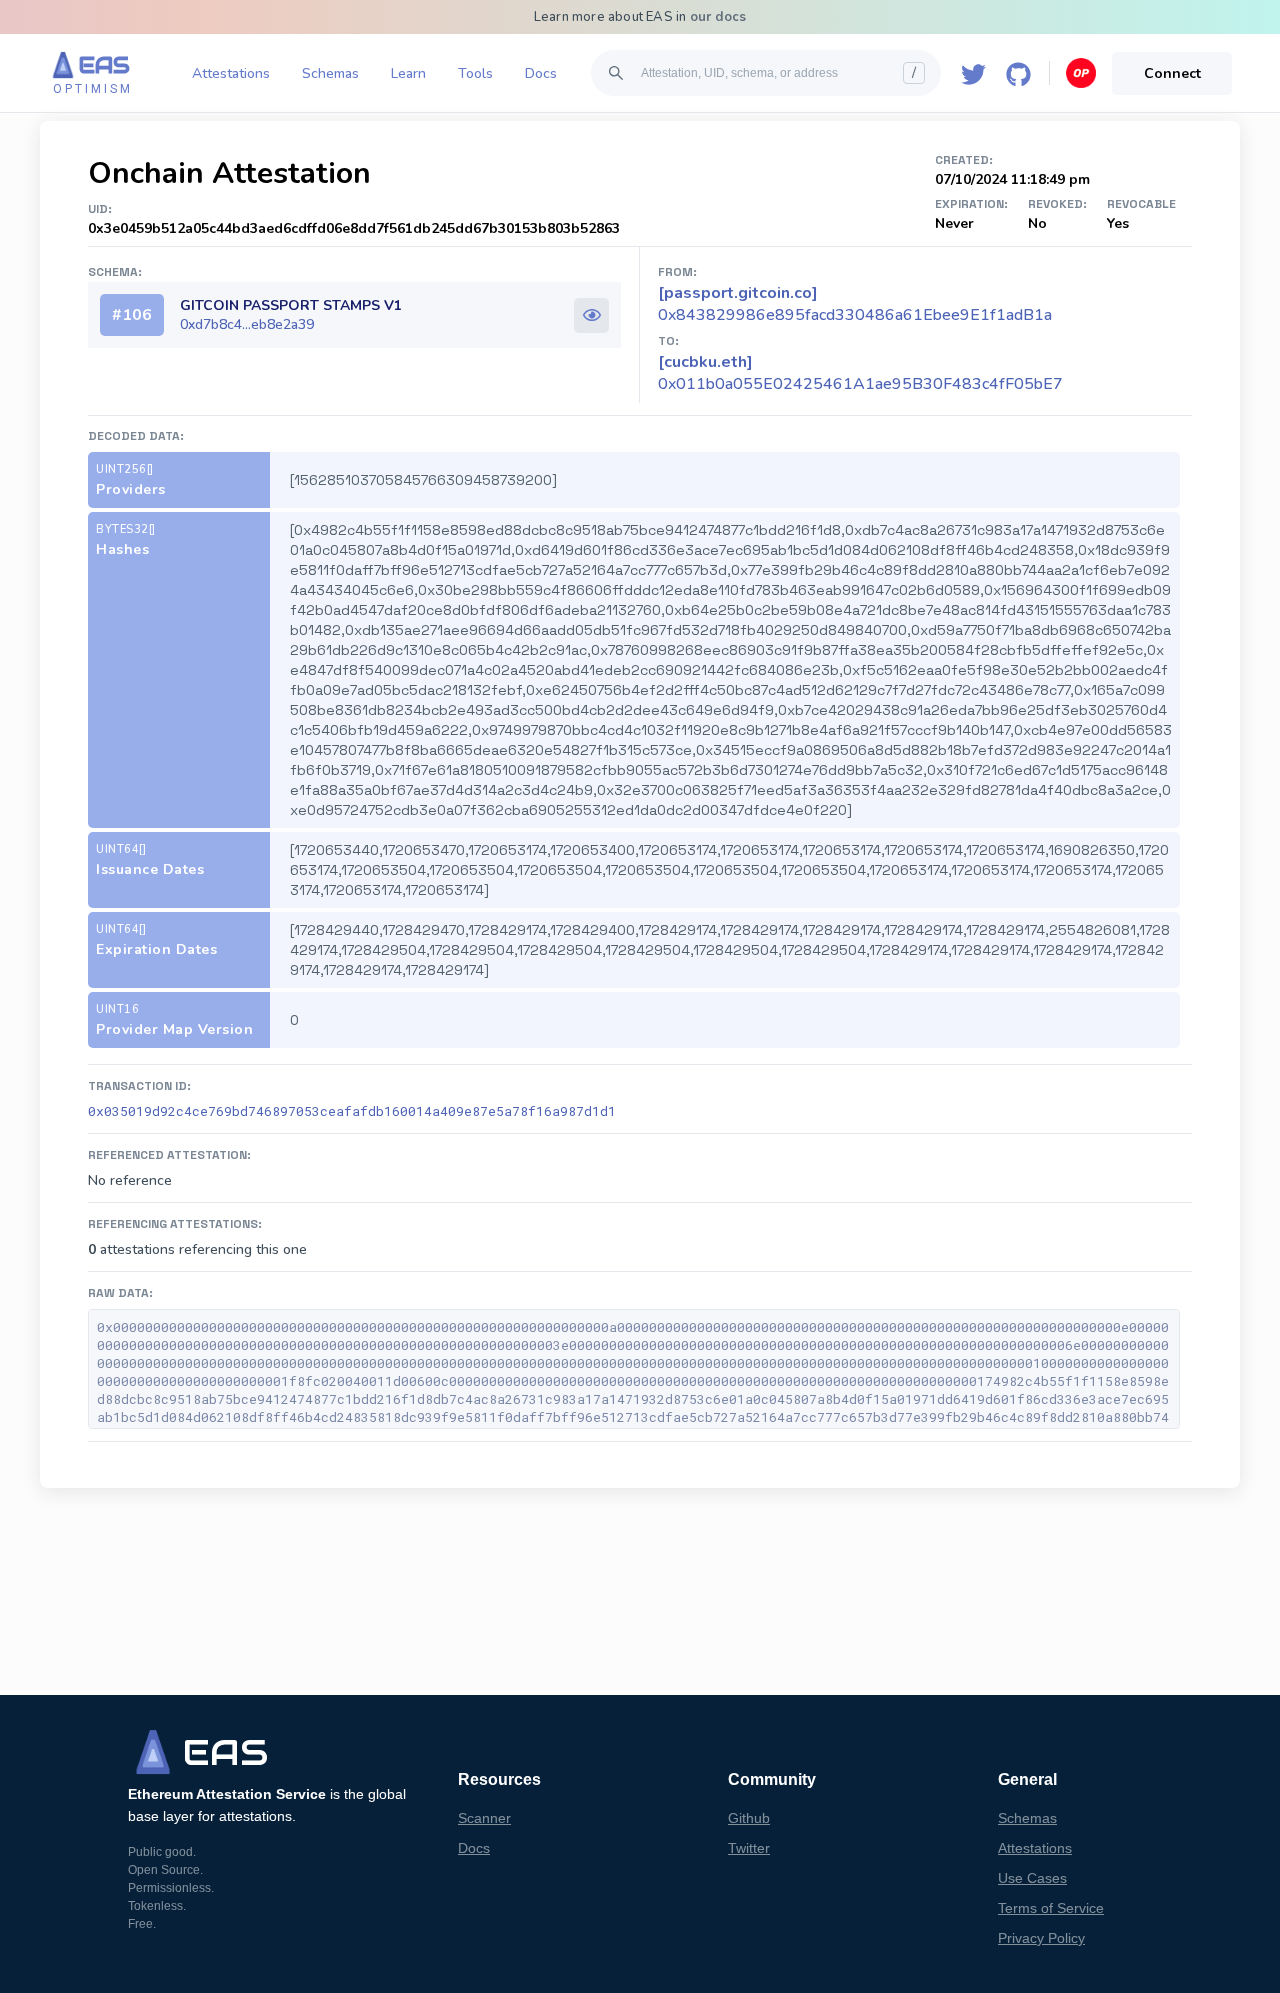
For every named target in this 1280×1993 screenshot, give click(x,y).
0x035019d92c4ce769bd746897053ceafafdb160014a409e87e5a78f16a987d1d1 (352, 1111)
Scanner (484, 1818)
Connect (1172, 73)
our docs (718, 17)
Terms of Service (1051, 1908)
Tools (475, 73)
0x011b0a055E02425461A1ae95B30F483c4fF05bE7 (860, 373)
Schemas (330, 73)
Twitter (749, 1848)
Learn (408, 73)
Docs (541, 73)
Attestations (231, 73)
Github (749, 1818)
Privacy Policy (1041, 1938)
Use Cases (1032, 1878)
